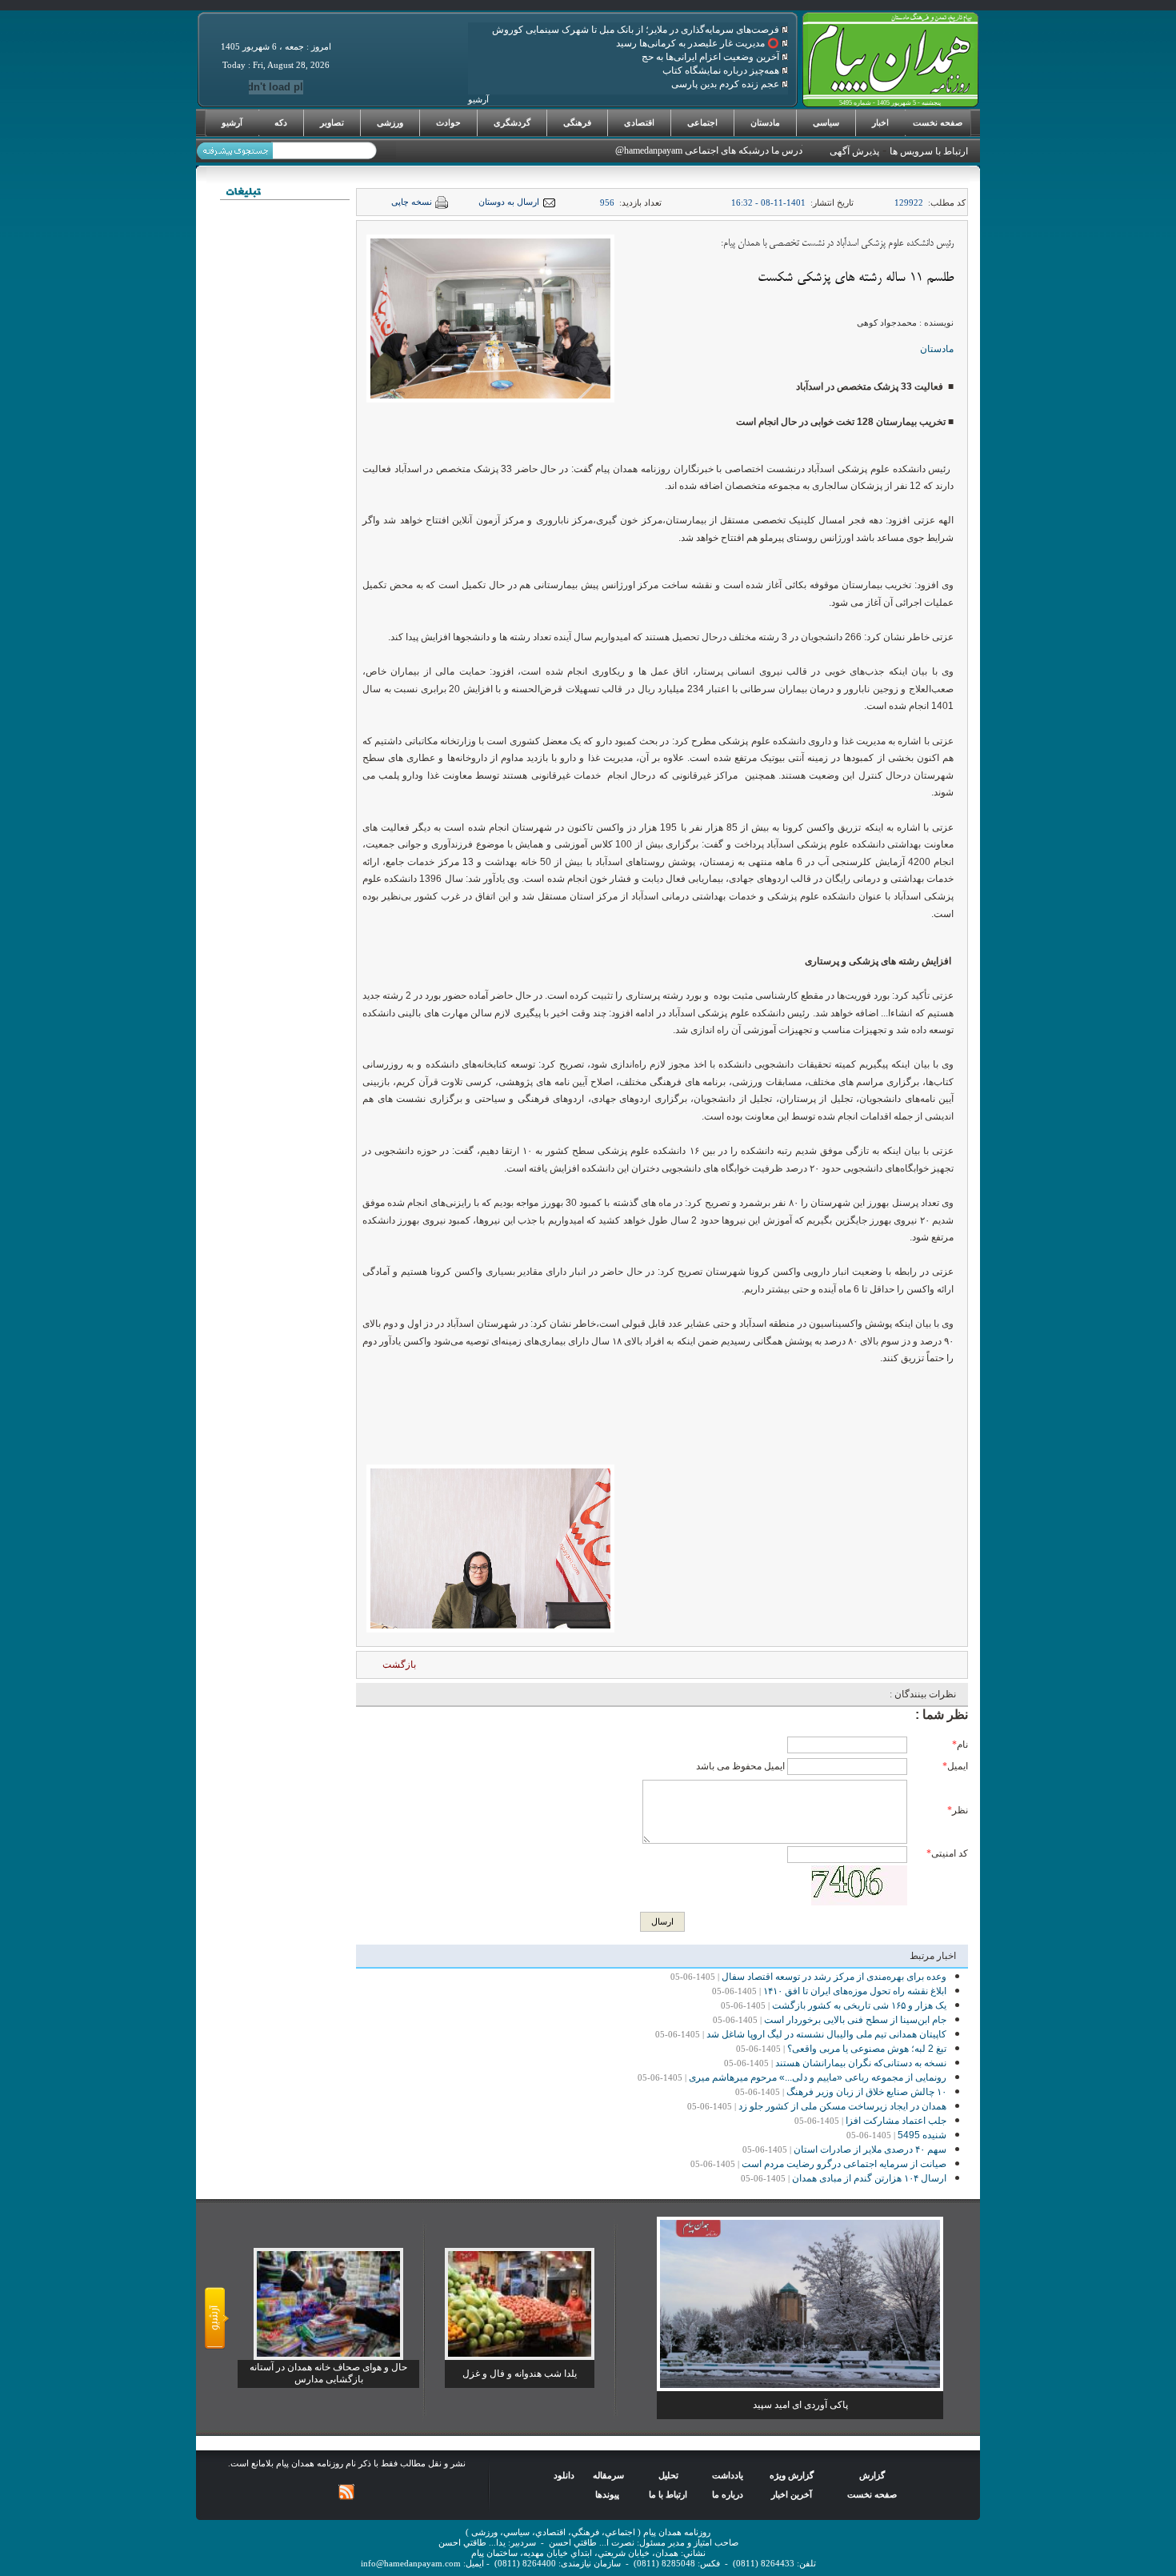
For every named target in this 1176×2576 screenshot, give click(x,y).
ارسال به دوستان (509, 202)
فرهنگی (577, 122)
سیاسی (826, 122)
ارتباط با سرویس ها (929, 151)
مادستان (765, 122)
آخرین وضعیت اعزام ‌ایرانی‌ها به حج (712, 57)
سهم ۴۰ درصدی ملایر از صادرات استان (870, 2149)
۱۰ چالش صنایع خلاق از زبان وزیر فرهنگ (866, 2092)
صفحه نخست (938, 122)
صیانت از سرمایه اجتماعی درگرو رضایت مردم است (844, 2164)
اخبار (880, 122)
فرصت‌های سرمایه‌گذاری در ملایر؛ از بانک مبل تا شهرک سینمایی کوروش (637, 30)
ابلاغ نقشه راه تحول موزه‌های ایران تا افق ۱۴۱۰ (855, 1991)
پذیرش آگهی (854, 151)
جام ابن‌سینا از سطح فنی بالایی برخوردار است (855, 2020)
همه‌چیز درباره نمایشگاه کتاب (722, 70)
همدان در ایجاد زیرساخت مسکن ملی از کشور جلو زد (842, 2106)
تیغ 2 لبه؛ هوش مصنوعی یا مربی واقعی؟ (867, 2049)
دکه (281, 122)
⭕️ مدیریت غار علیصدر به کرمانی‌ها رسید (699, 43)
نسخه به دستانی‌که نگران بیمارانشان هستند (861, 2063)
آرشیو (232, 122)
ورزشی (390, 122)
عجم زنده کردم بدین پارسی (726, 84)
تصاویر (332, 122)
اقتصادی (639, 122)
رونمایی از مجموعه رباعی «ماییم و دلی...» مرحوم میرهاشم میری (818, 2077)
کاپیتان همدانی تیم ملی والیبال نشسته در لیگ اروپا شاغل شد (826, 2034)
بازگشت (399, 1665)
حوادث (448, 122)
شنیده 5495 (922, 2135)
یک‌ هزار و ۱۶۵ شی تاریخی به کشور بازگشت (859, 2005)
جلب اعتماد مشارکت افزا (896, 2121)
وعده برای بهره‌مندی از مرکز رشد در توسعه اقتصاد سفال (834, 1977)
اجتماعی (702, 122)
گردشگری (512, 122)
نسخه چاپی (412, 202)
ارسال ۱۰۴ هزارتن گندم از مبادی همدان (869, 2178)
